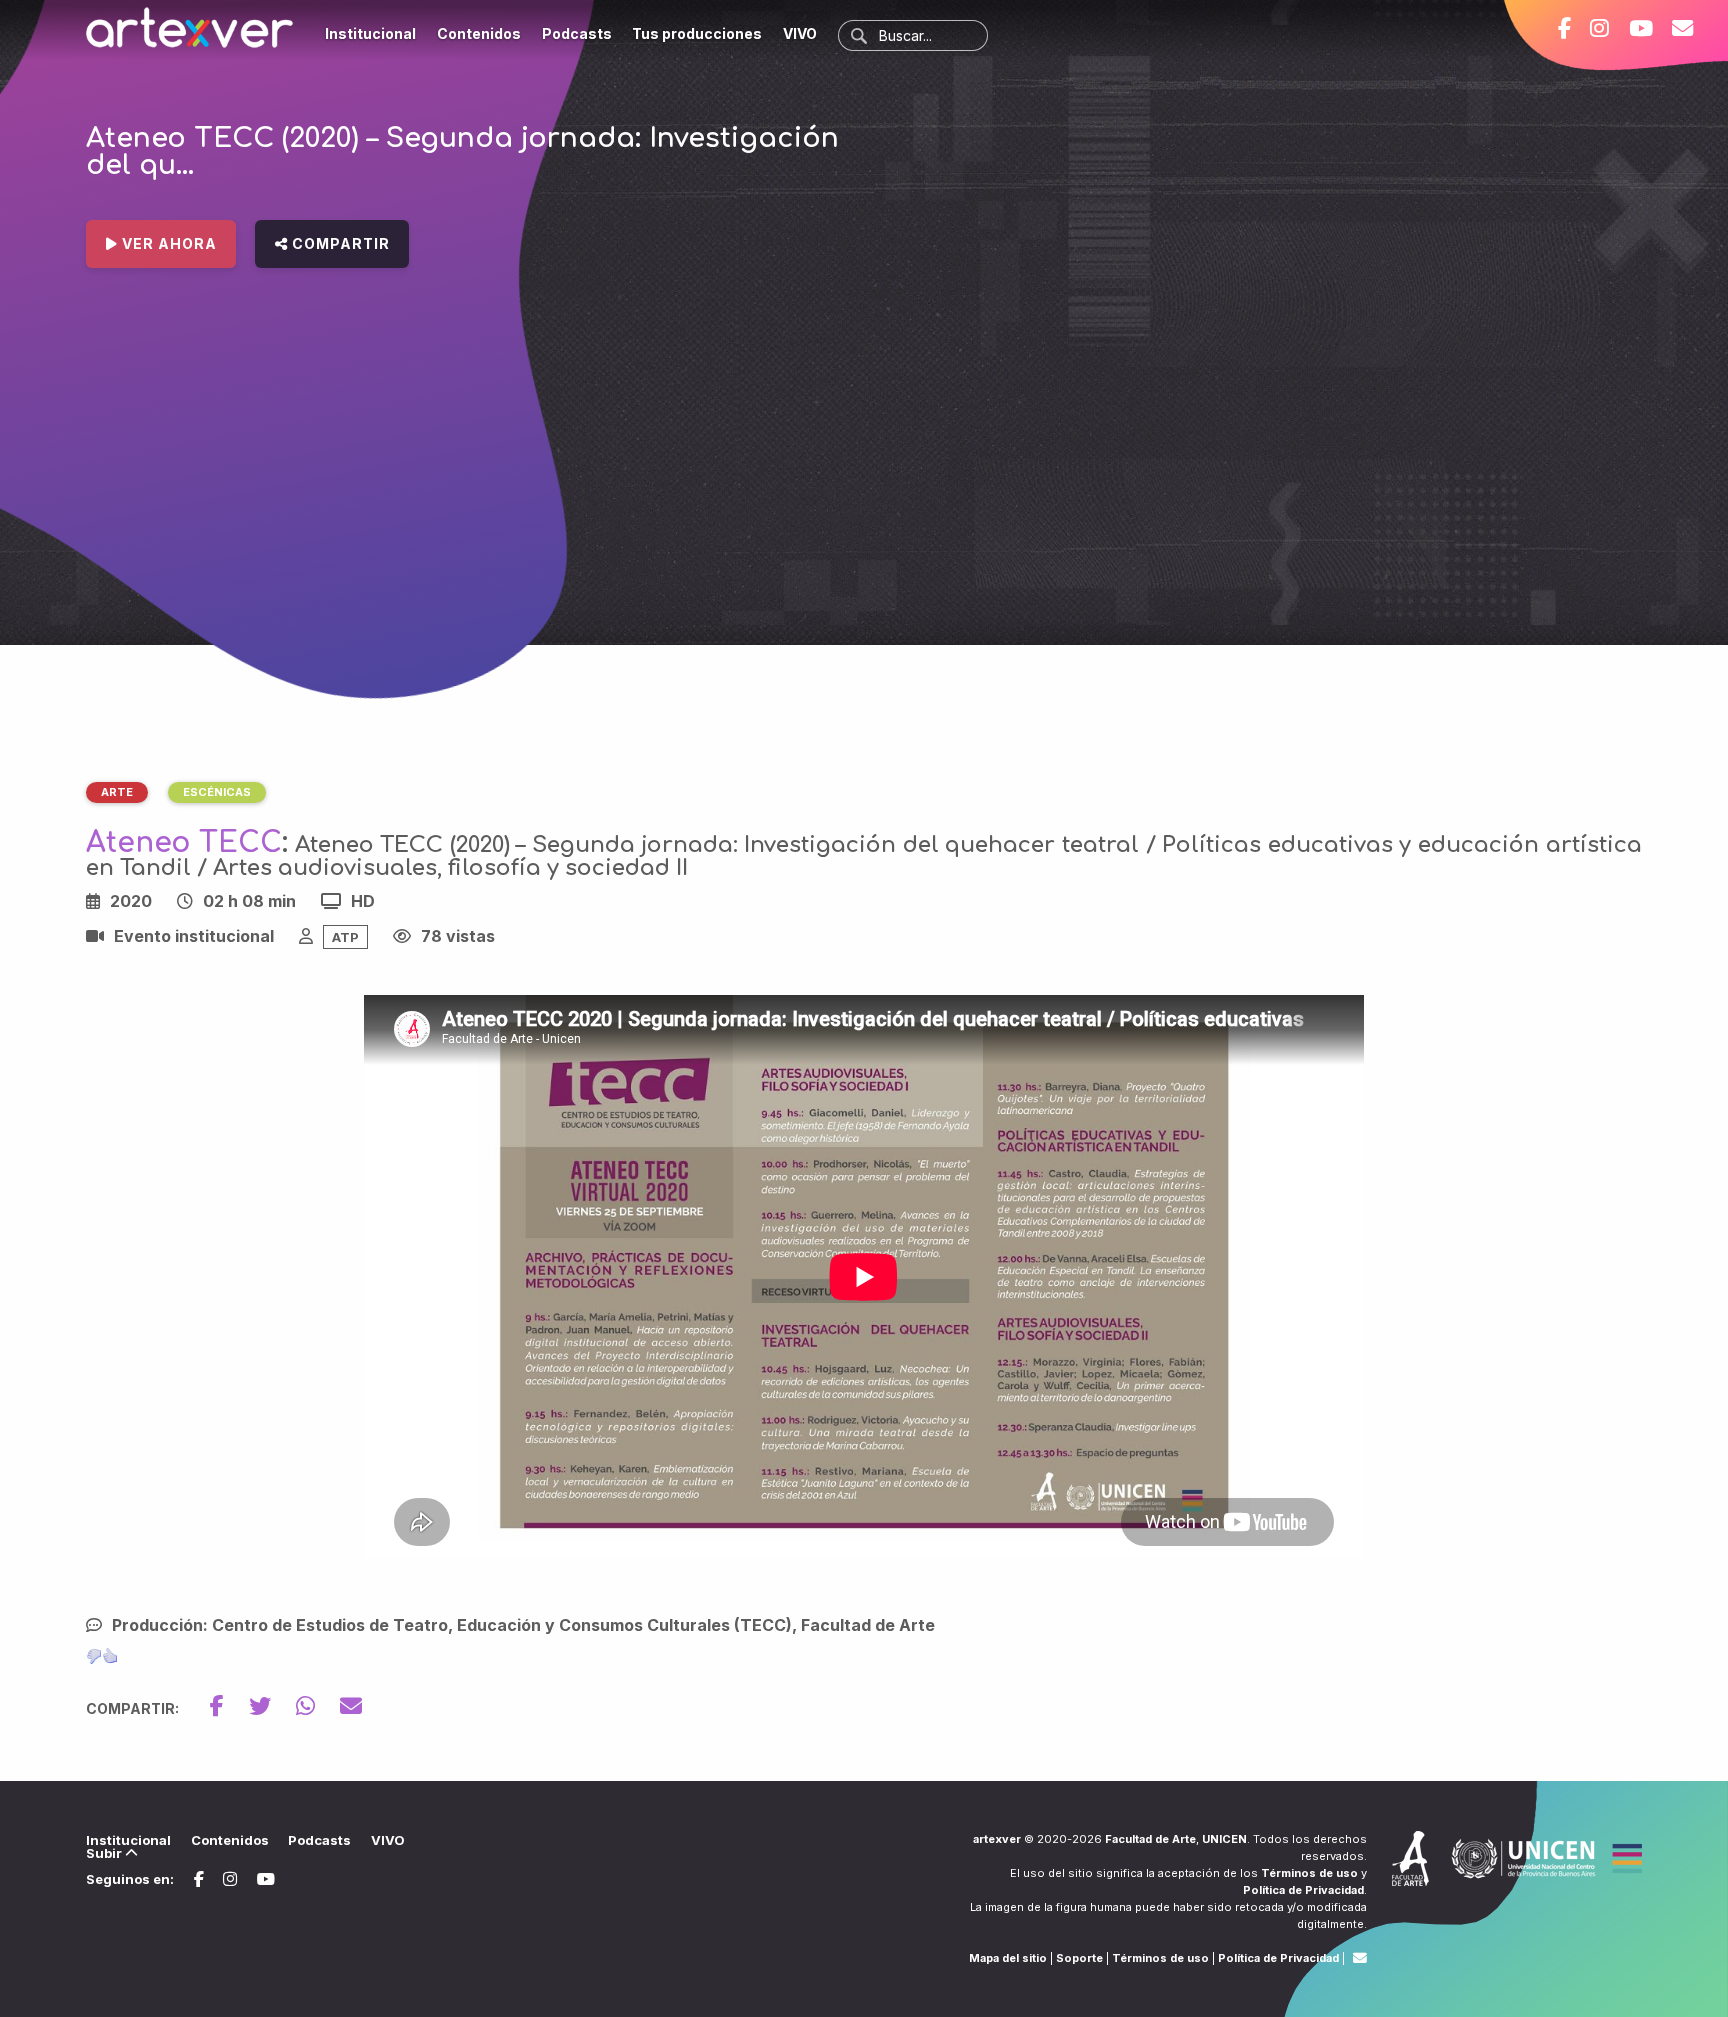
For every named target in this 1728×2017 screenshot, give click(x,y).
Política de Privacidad (1303, 1890)
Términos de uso (1309, 1873)
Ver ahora (167, 243)
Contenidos (479, 33)
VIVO (800, 33)
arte (117, 792)
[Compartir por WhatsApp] (318, 1706)
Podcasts (577, 33)
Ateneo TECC (184, 843)
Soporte (1079, 1958)
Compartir (339, 243)
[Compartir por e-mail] (351, 1706)
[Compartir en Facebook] (229, 1706)
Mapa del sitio (1008, 1958)
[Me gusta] (110, 1656)
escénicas (217, 792)
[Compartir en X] (272, 1706)
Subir (105, 1853)
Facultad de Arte (1150, 1839)
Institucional (370, 33)
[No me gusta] (94, 1656)
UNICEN (1224, 1839)
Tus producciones (697, 33)
